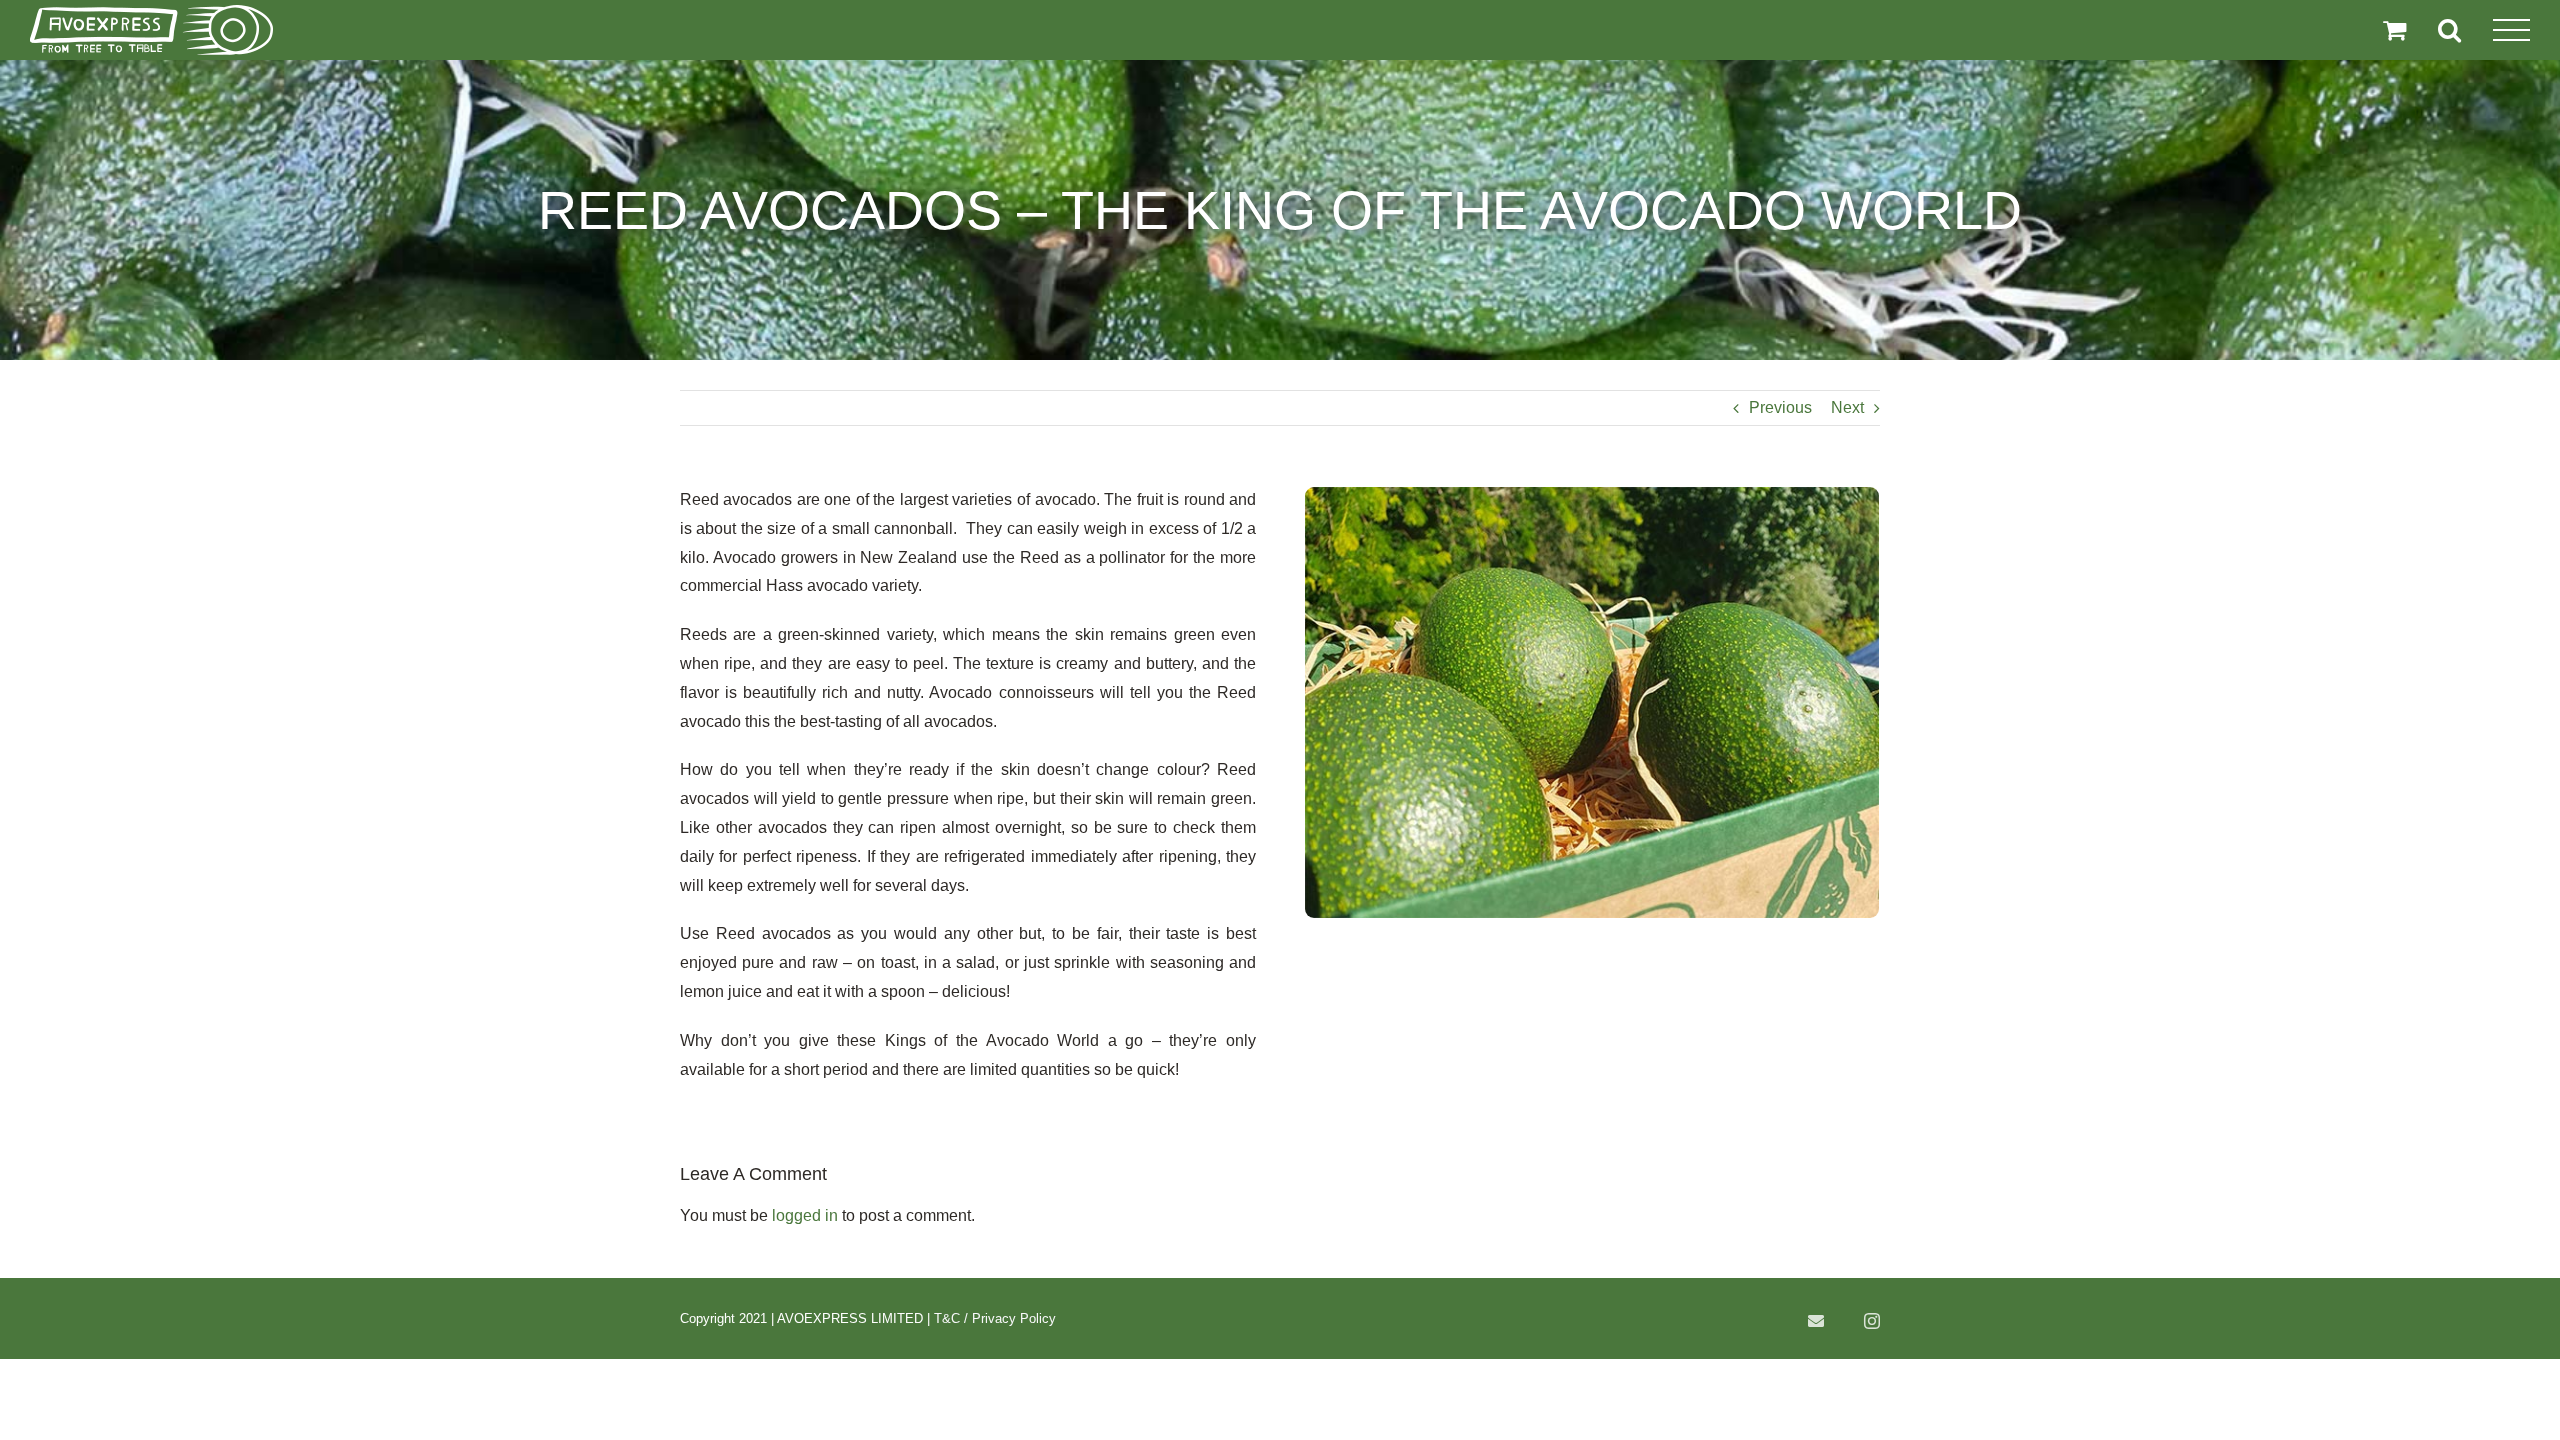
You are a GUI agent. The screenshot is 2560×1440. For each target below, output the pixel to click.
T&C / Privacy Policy (995, 1318)
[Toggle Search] (2449, 29)
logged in (805, 1215)
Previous (1780, 407)
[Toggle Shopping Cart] (2394, 29)
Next (1847, 407)
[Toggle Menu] (2512, 30)
